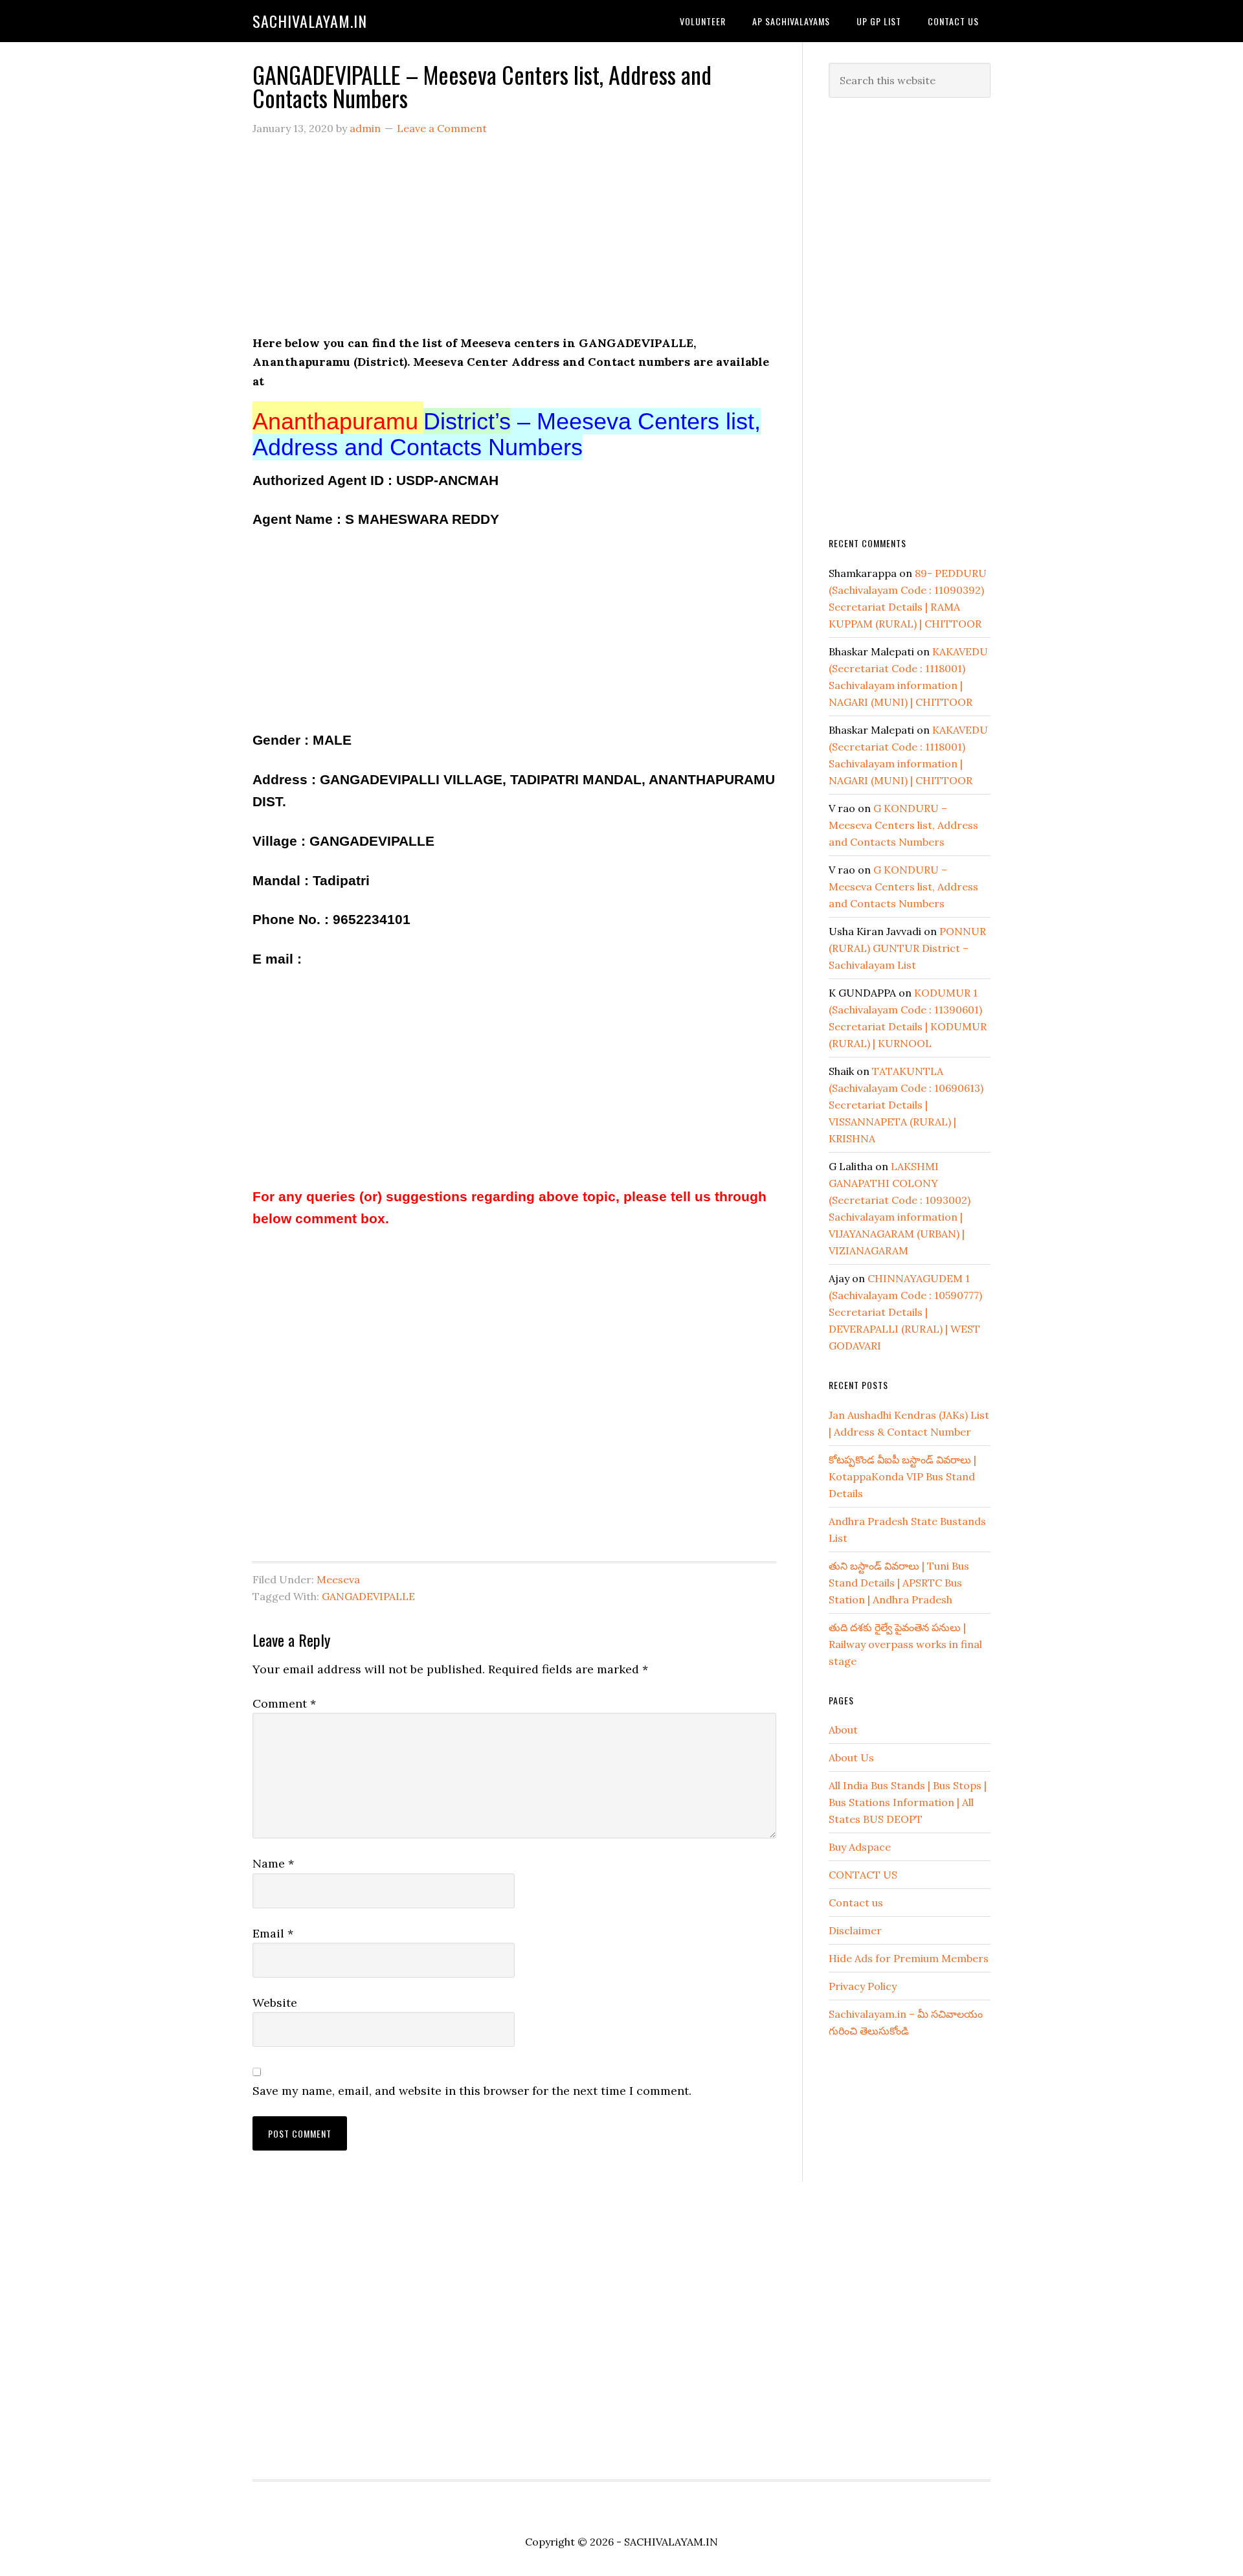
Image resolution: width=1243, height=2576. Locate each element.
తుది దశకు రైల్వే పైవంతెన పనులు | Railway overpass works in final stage (905, 1644)
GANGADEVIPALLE (368, 1596)
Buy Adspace (860, 1847)
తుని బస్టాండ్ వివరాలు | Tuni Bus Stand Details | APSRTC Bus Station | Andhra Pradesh (899, 1583)
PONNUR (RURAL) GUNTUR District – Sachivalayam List (907, 948)
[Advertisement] (514, 243)
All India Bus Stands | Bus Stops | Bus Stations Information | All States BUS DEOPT (908, 1802)
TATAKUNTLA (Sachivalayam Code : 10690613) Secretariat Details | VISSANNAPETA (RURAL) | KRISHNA (906, 1105)
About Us (851, 1757)
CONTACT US (863, 1875)
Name (273, 1863)
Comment (284, 1703)
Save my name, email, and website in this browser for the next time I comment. (472, 2091)
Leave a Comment (442, 128)
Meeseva (338, 1579)
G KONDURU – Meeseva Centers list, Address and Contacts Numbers (903, 825)
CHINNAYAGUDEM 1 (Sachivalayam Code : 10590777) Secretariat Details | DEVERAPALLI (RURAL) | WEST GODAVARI (905, 1312)
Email (273, 1933)
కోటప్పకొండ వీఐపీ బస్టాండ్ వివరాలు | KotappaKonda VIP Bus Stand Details (902, 1476)
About (843, 1730)
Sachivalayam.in (310, 21)
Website (275, 2003)
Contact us (856, 1903)
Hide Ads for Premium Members (909, 1958)
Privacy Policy (863, 1986)
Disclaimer (855, 1930)
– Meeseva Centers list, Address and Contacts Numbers (507, 434)
